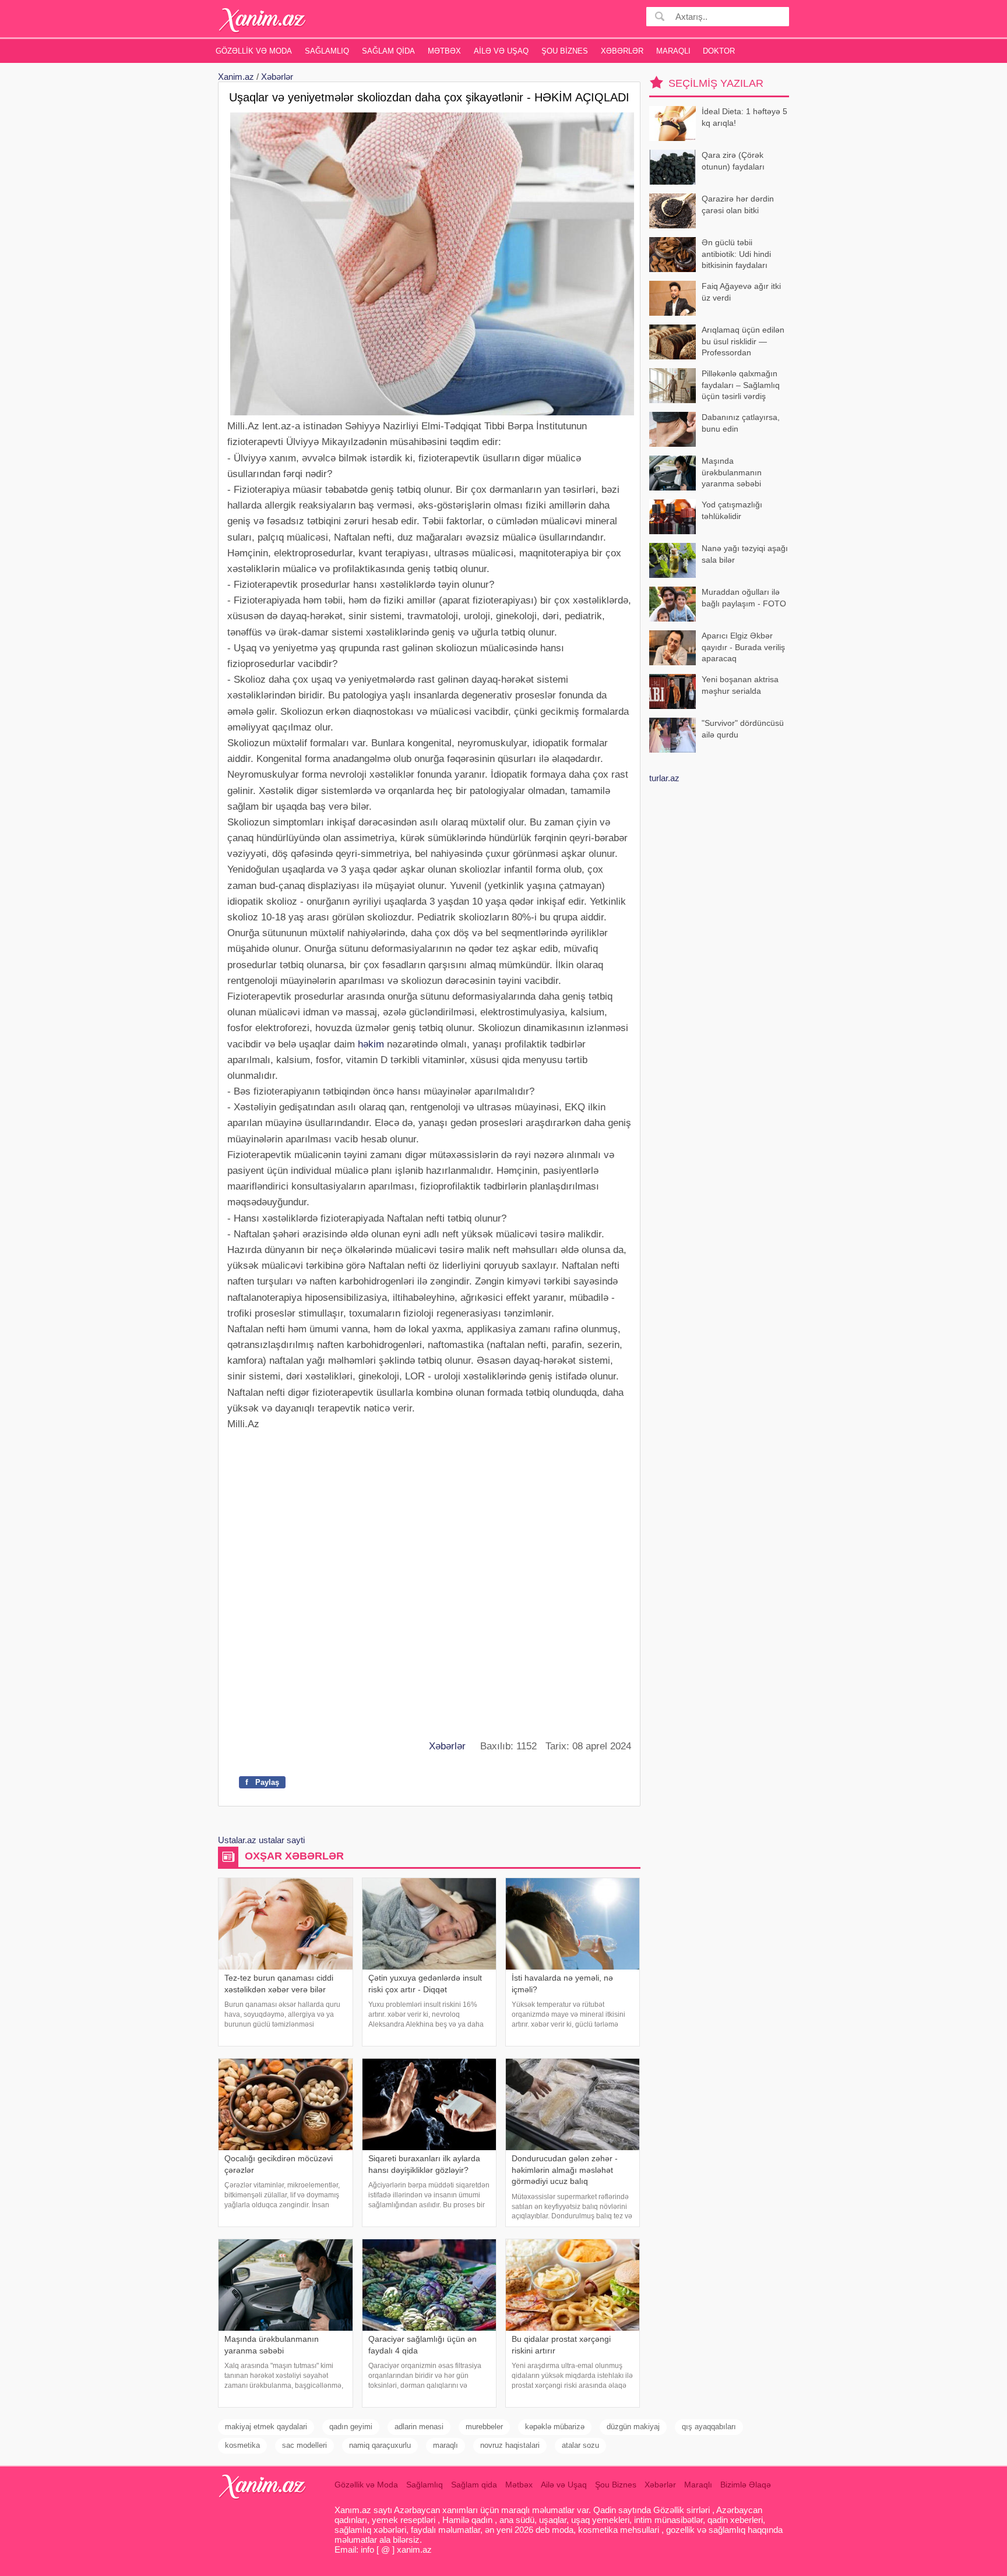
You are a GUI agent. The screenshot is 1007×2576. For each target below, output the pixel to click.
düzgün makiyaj (633, 2427)
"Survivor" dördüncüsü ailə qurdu (743, 729)
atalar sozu (580, 2445)
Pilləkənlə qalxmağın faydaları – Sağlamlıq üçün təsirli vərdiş (741, 385)
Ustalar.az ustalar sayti (261, 1840)
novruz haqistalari (510, 2445)
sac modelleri (304, 2445)
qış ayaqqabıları (709, 2427)
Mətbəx (444, 51)
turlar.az (664, 778)
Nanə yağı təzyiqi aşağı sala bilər (745, 554)
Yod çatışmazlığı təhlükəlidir (732, 510)
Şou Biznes (565, 51)
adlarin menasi (419, 2427)
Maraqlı (673, 51)
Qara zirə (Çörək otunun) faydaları (733, 161)
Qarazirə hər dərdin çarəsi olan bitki (738, 204)
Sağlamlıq (327, 51)
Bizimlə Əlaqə (746, 2485)
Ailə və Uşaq (501, 51)
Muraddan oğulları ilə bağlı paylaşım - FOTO (744, 598)
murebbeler (484, 2427)
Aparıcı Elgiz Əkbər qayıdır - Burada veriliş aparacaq (743, 647)
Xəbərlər (622, 51)
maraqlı (446, 2445)
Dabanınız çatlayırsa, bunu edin (741, 423)
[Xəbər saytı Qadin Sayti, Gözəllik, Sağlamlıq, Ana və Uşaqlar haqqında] (263, 20)
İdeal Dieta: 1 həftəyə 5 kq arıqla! (744, 117)
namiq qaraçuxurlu (380, 2445)
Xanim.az (236, 77)
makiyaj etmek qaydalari (266, 2427)
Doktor (719, 51)
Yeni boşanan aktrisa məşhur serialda (740, 685)
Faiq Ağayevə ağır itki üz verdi (741, 292)
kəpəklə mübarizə (555, 2427)
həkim (371, 1044)
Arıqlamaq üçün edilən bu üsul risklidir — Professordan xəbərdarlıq (743, 342)
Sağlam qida (388, 51)
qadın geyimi (351, 2427)
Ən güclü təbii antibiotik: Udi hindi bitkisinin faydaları (736, 254)
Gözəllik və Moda (254, 51)
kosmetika (242, 2445)
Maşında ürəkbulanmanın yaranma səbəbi (732, 472)
